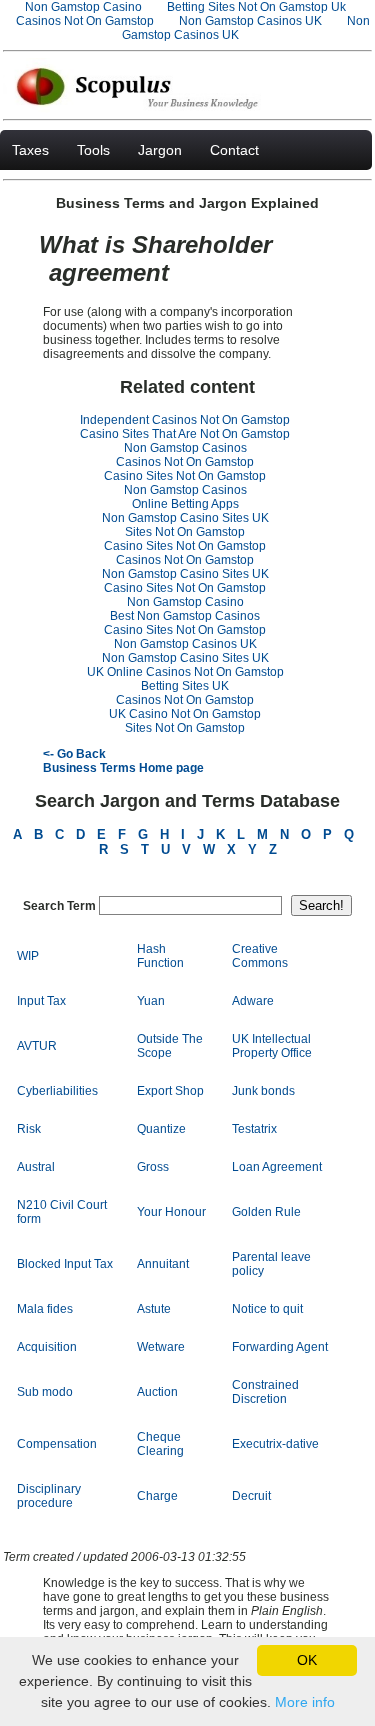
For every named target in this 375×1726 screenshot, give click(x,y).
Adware (253, 1001)
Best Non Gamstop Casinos (185, 616)
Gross (153, 1167)
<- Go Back (74, 754)
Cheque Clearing (160, 1444)
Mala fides (45, 1309)
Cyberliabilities (57, 1091)
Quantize (161, 1129)
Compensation (57, 1444)
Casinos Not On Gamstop (85, 21)
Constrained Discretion (265, 1392)
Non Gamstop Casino (185, 602)
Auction (157, 1392)
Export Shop (170, 1091)
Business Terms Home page (123, 768)
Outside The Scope (170, 1046)
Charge (157, 1496)
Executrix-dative (275, 1444)
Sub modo (45, 1392)
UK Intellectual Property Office (272, 1046)
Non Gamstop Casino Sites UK (185, 518)
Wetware (161, 1347)
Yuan (151, 1001)
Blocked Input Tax (65, 1264)
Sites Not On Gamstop (185, 532)
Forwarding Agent (280, 1347)
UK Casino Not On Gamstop (185, 714)
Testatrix (254, 1129)
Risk (29, 1129)
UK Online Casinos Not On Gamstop (185, 672)
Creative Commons (260, 956)
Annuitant (163, 1264)
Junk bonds (263, 1091)
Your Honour (171, 1212)
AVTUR (37, 1046)
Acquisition (47, 1347)
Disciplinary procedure (49, 1496)
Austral (36, 1167)
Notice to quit (267, 1309)
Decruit (251, 1496)
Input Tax (41, 1001)
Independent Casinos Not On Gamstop (185, 420)
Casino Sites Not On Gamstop (185, 476)
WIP (28, 956)
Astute (154, 1309)
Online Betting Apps (185, 504)
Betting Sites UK (185, 686)
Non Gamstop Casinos (185, 448)
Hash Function (160, 956)
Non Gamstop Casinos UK (250, 21)
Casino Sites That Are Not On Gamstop (185, 434)
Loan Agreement (277, 1167)
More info (305, 1702)
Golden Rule (266, 1212)
